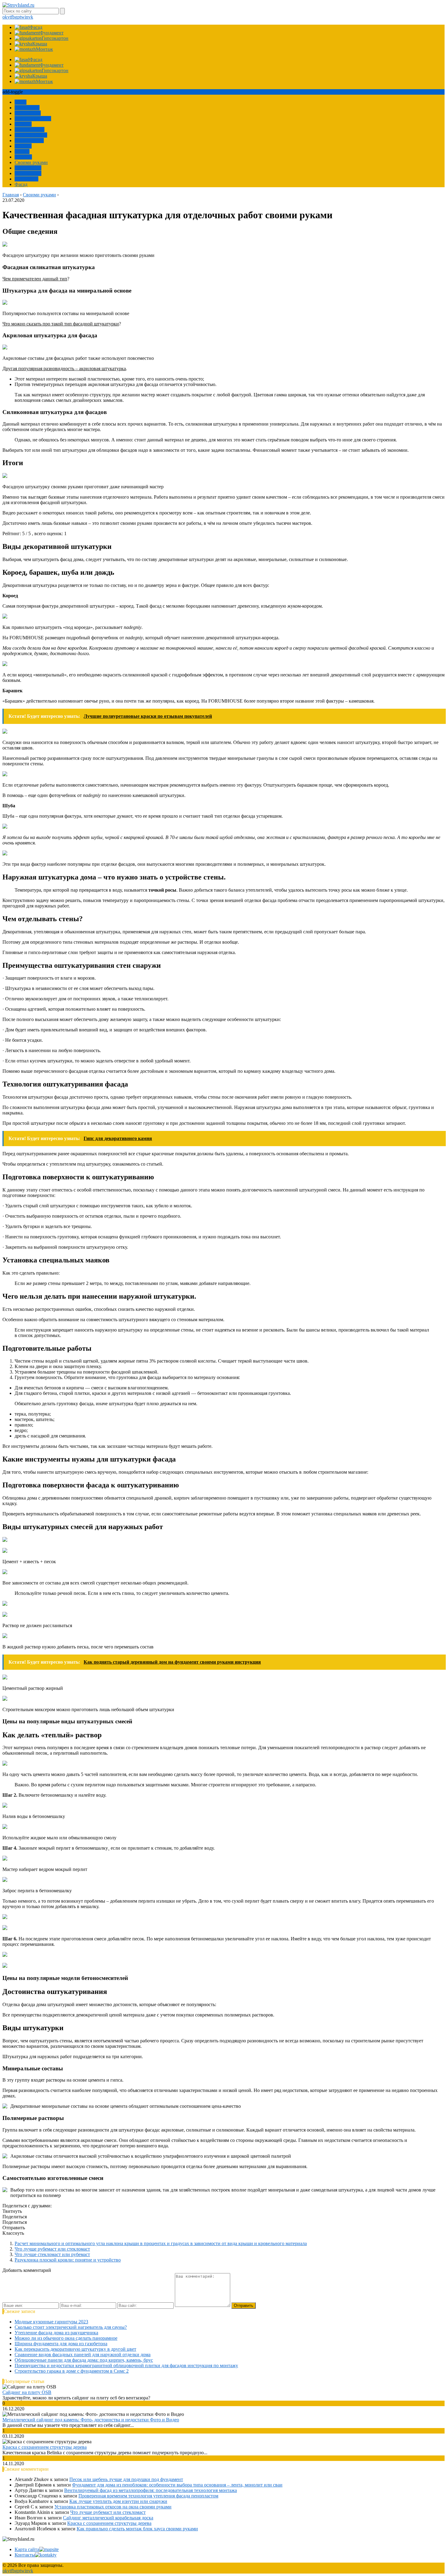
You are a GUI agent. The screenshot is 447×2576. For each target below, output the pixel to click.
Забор (21, 102)
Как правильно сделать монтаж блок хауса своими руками (137, 2529)
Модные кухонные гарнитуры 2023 (51, 2322)
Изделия (23, 157)
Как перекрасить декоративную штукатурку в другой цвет (75, 2349)
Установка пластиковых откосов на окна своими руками (113, 2507)
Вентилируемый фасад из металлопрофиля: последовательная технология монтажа (151, 2490)
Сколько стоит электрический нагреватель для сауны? (71, 2327)
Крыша (22, 151)
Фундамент (26, 179)
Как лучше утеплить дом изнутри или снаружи (118, 2501)
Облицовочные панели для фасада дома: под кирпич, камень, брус (84, 2360)
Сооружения (28, 113)
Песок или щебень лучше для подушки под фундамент (126, 2479)
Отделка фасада (31, 135)
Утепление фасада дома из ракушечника (56, 2333)
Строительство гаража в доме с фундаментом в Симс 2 (72, 2371)
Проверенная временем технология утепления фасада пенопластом (148, 2496)
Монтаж (23, 146)
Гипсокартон (28, 173)
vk (31, 17)
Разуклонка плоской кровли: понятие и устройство (68, 2260)
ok (5, 17)
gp (17, 17)
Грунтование (28, 168)
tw (22, 17)
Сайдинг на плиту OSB (27, 2392)
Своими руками (31, 162)
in (26, 17)
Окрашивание (29, 140)
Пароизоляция (29, 130)
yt (9, 17)
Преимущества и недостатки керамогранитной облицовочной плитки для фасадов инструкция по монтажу (126, 2365)
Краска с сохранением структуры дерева (45, 2447)
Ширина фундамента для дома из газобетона (61, 2344)
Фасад (21, 184)
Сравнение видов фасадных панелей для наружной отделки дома (83, 2355)
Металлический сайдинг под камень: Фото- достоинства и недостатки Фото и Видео (91, 2420)
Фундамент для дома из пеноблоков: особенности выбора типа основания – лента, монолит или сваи (177, 2485)
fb (13, 17)
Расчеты (23, 124)
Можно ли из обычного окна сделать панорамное (66, 2338)
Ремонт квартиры (33, 119)
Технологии (27, 108)
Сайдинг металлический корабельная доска (108, 2518)
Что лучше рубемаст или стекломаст (52, 2249)
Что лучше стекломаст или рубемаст (52, 2254)
